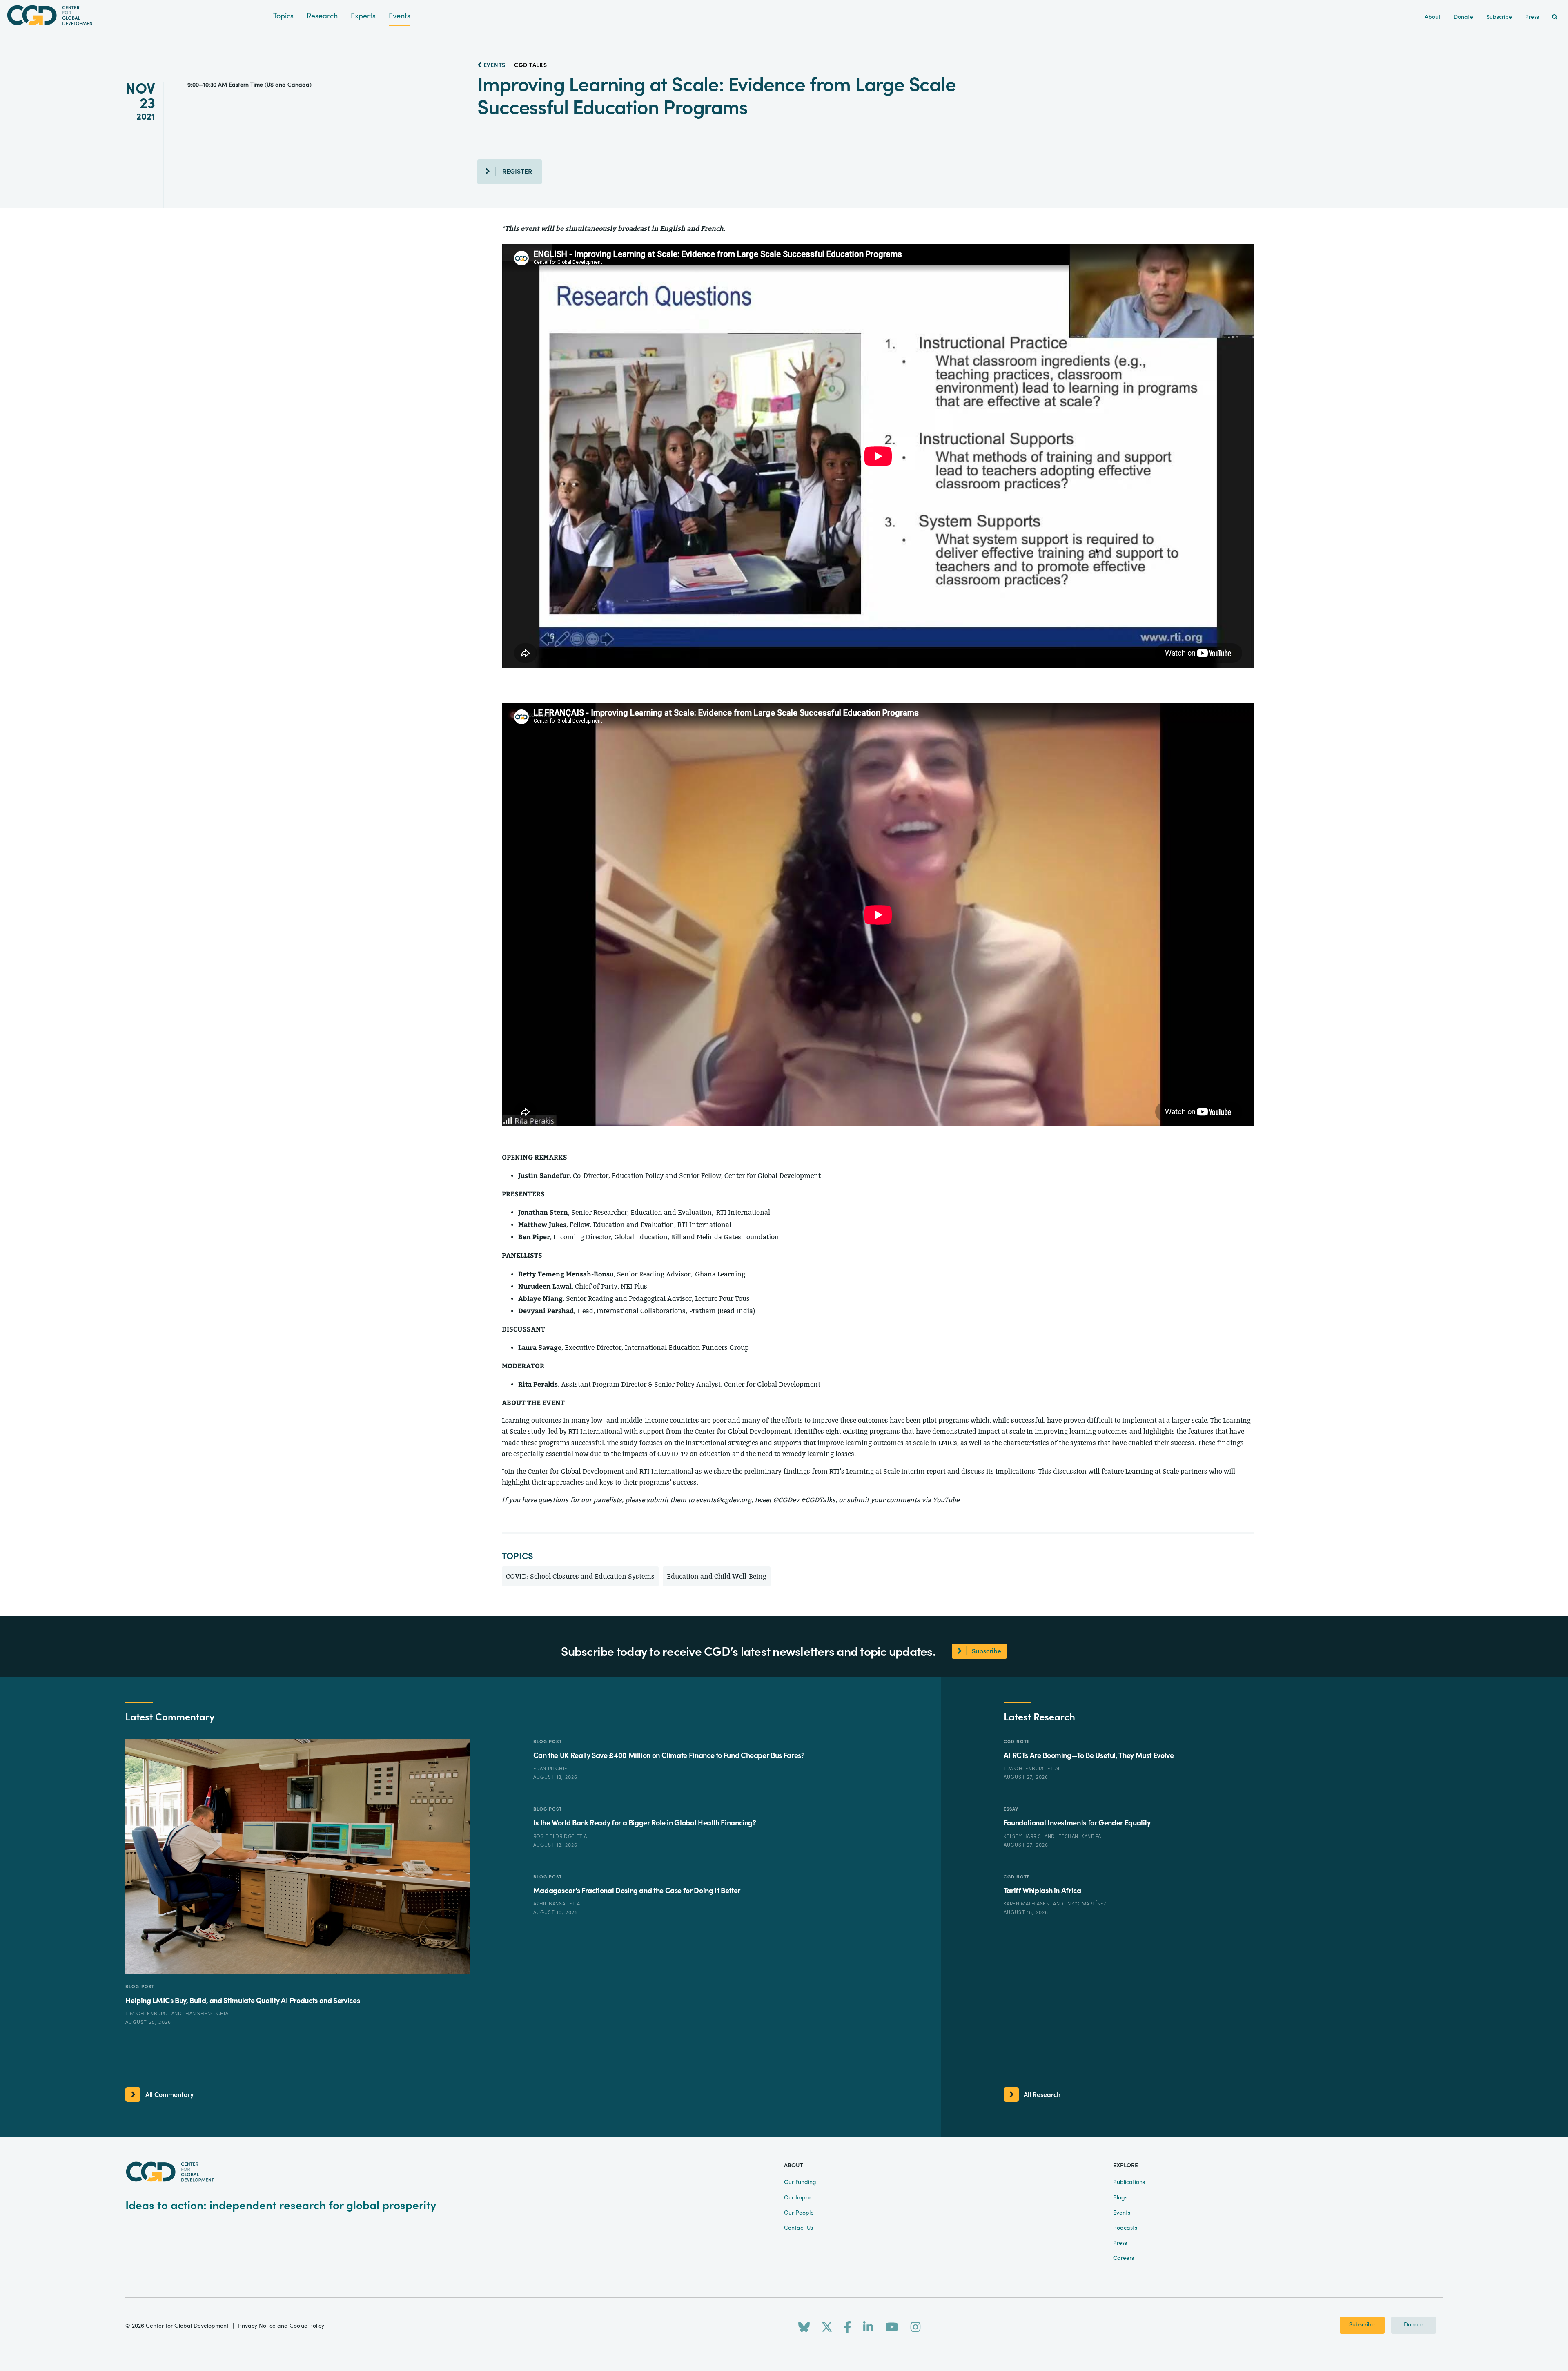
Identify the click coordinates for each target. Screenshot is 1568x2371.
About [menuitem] (1433, 17)
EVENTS (494, 65)
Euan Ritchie (550, 1769)
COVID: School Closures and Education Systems (580, 1576)
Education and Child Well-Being (717, 1576)
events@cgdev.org (724, 1500)
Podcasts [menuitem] (1125, 2228)
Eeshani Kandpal (1081, 1836)
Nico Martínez (1087, 1904)
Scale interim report (914, 1471)
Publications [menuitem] (1129, 2182)
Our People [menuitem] (799, 2213)
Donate (1414, 2325)
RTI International (666, 1471)
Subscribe (1362, 2325)
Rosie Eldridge (555, 1836)
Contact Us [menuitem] (798, 2228)
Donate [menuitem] (1463, 17)
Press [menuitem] (1532, 17)
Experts (363, 16)
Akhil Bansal (551, 1904)
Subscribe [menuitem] (1499, 17)
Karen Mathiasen (1028, 1904)
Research (322, 16)
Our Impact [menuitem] (799, 2198)
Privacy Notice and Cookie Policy (281, 2326)
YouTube (946, 1500)
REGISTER (517, 172)
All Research (1042, 2095)
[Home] (137, 15)
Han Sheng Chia (207, 2014)
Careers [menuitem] (1124, 2258)
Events (400, 16)
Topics (283, 16)
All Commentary (169, 2095)
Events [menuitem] (1122, 2213)
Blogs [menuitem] (1120, 2198)
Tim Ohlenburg (147, 2014)
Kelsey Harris (1023, 1836)
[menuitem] (1555, 17)
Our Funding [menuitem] (800, 2182)
